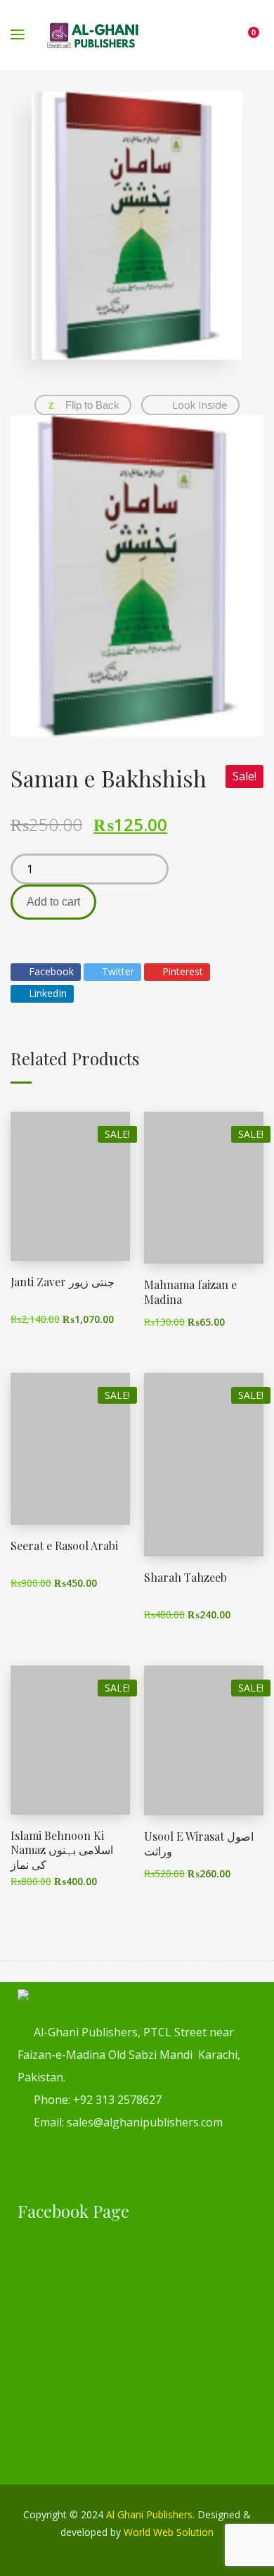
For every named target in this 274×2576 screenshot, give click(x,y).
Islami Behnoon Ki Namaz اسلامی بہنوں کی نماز (62, 1850)
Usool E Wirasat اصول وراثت (199, 1844)
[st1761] (137, 576)
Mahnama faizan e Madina (190, 1292)
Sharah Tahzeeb (185, 1577)
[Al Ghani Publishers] (93, 35)
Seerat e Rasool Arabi (64, 1546)
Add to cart (53, 902)
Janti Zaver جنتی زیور (63, 1282)
